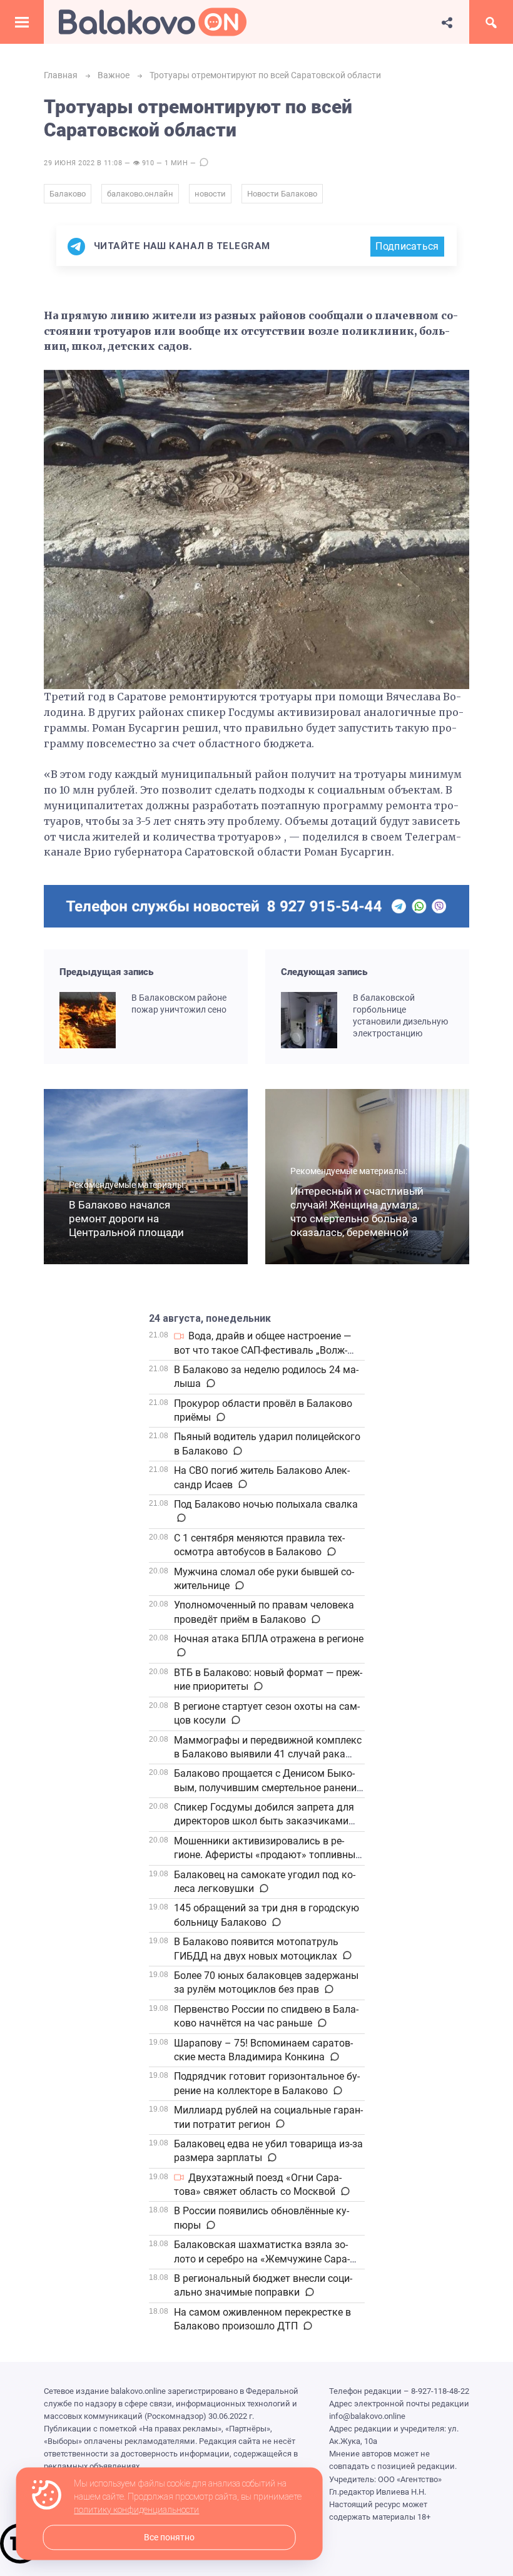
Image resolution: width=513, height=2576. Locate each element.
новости (210, 194)
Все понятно (169, 2538)
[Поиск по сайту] (491, 22)
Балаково (68, 194)
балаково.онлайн (140, 194)
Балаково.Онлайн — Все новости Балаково (153, 22)
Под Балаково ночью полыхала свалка (266, 1504)
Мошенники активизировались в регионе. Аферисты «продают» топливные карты (267, 1855)
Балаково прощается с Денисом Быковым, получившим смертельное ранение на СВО (268, 1787)
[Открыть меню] (22, 22)
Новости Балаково (282, 194)
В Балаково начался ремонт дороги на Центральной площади (126, 1219)
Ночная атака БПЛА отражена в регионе (269, 1639)
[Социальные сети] (447, 22)
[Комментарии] (210, 1384)
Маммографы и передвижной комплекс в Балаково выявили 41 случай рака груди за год (268, 1754)
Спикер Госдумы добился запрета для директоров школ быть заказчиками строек (264, 1821)
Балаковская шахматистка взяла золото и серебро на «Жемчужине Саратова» (262, 2259)
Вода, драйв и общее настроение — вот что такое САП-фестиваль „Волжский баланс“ (262, 1350)
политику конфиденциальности (136, 2510)
